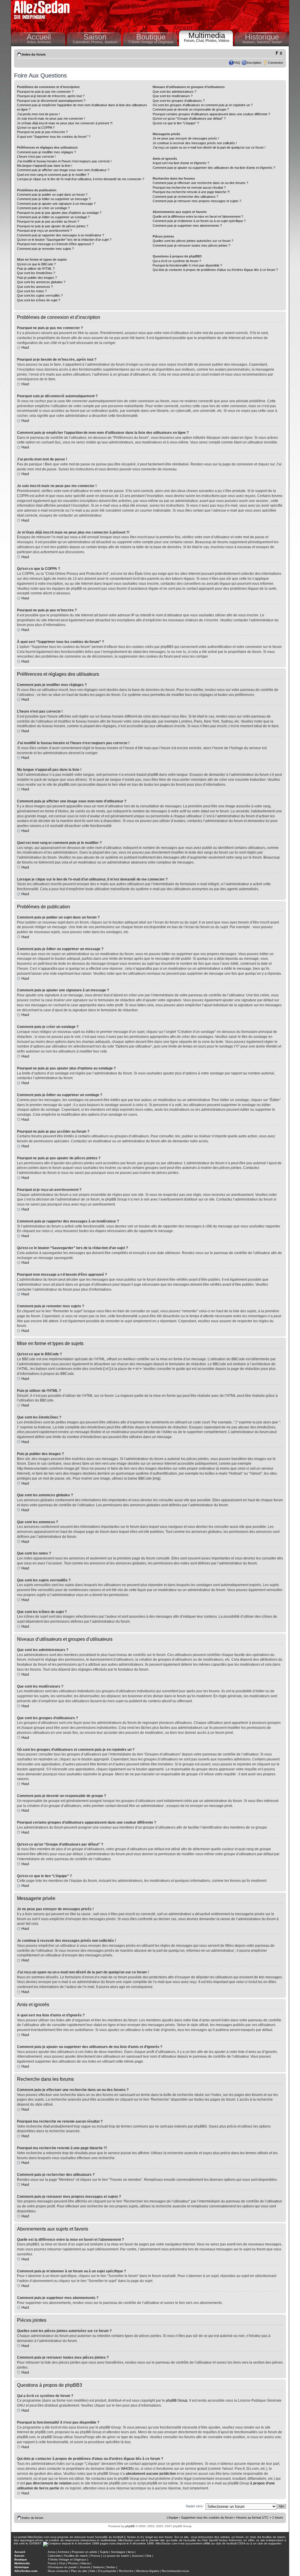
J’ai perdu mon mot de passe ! (38, 114)
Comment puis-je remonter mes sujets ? (45, 249)
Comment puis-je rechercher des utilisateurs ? (185, 197)
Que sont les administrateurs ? (174, 92)
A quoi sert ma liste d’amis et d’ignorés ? (181, 163)
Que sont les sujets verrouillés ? (40, 295)
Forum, (190, 41)
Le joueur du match (116, 2556)
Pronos (95, 2556)
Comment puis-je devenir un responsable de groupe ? (191, 109)
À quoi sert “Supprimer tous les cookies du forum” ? (54, 137)
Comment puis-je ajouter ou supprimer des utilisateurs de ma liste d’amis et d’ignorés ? (214, 168)
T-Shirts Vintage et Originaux (151, 42)
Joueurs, (249, 42)
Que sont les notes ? (32, 291)
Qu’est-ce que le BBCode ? (36, 264)
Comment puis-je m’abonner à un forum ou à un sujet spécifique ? (199, 221)
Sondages (118, 2552)
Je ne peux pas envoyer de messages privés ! (186, 138)
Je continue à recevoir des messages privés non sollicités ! (195, 143)
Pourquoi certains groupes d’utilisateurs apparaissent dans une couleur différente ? (211, 114)
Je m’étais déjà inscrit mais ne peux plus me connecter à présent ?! (65, 123)
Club (148, 2556)
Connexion (275, 63)
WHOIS (127, 2469)
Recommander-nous (175, 2571)
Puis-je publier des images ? (37, 278)
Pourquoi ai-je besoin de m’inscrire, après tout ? (51, 96)
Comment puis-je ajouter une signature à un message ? (56, 204)
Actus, (32, 42)
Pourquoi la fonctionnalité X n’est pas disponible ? (187, 265)
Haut (25, 348)
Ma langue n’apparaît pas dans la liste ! (45, 166)
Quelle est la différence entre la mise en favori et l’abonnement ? (198, 216)
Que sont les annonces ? (35, 287)
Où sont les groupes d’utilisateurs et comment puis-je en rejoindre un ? (203, 105)
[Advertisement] (181, 15)
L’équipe (172, 2517)
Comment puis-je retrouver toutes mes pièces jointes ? (191, 245)
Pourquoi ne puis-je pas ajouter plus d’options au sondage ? (59, 213)
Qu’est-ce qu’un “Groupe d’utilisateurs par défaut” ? (189, 118)
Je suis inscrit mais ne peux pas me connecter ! (51, 118)
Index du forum (34, 54)
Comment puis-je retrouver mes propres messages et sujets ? (197, 201)
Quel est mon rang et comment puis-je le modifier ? (53, 175)
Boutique (151, 37)
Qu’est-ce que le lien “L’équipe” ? (176, 123)
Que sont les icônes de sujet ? (39, 300)
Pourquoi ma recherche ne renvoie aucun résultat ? (189, 188)
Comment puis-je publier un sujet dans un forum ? (52, 195)
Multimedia (207, 35)
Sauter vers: (195, 2506)
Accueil (39, 37)
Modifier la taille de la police (279, 53)
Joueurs (111, 42)
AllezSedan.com (26, 2571)
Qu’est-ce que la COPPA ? (36, 128)
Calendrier (55, 2556)
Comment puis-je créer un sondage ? (43, 208)
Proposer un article (85, 2552)
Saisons (98, 2567)
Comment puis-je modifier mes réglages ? (46, 152)
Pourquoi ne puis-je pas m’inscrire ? (42, 132)
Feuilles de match (76, 2556)
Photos (73, 2563)
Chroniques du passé (62, 2567)
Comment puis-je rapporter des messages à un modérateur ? (60, 235)
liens (131, 2552)
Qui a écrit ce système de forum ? (177, 261)
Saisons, (264, 42)
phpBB (130, 2526)
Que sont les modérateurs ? (173, 96)
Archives (44, 42)
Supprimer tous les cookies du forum (207, 2517)
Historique (262, 37)
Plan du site (79, 2571)
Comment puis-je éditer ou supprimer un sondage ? (53, 217)
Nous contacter (58, 2571)
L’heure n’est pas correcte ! (36, 157)
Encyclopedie (107, 2571)
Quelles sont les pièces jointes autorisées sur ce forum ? (193, 241)
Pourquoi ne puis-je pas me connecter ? (45, 92)
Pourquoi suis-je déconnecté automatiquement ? (51, 101)
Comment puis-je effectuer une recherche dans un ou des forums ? (200, 183)
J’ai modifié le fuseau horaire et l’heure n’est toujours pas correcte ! (64, 161)
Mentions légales (148, 2571)
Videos (85, 2563)
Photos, (212, 41)
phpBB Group (177, 2400)
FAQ (237, 63)
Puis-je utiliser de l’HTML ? (36, 269)
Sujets (104, 2552)
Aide (92, 2571)
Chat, (201, 41)
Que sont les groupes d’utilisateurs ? (179, 101)
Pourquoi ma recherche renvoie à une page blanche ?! (191, 192)
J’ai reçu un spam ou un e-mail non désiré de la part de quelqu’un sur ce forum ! (209, 147)
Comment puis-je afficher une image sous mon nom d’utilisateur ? (63, 170)
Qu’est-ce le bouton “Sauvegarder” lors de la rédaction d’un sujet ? (64, 240)
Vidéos (224, 41)
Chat (62, 2563)
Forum (52, 2563)
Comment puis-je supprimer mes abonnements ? (187, 226)
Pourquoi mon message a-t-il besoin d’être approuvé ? (55, 244)
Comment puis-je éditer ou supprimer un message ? (54, 199)
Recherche (126, 2571)
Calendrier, (82, 42)
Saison (95, 37)
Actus (52, 2552)
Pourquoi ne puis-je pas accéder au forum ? (48, 221)
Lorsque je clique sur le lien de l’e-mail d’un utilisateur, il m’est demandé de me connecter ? (81, 179)
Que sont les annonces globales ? (41, 282)
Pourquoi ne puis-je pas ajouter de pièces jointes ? (53, 226)
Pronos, (98, 42)
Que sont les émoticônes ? (36, 273)
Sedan (277, 42)
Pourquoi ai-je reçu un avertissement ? (44, 231)
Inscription (254, 63)
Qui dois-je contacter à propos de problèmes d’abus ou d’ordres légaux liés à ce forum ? (215, 270)
